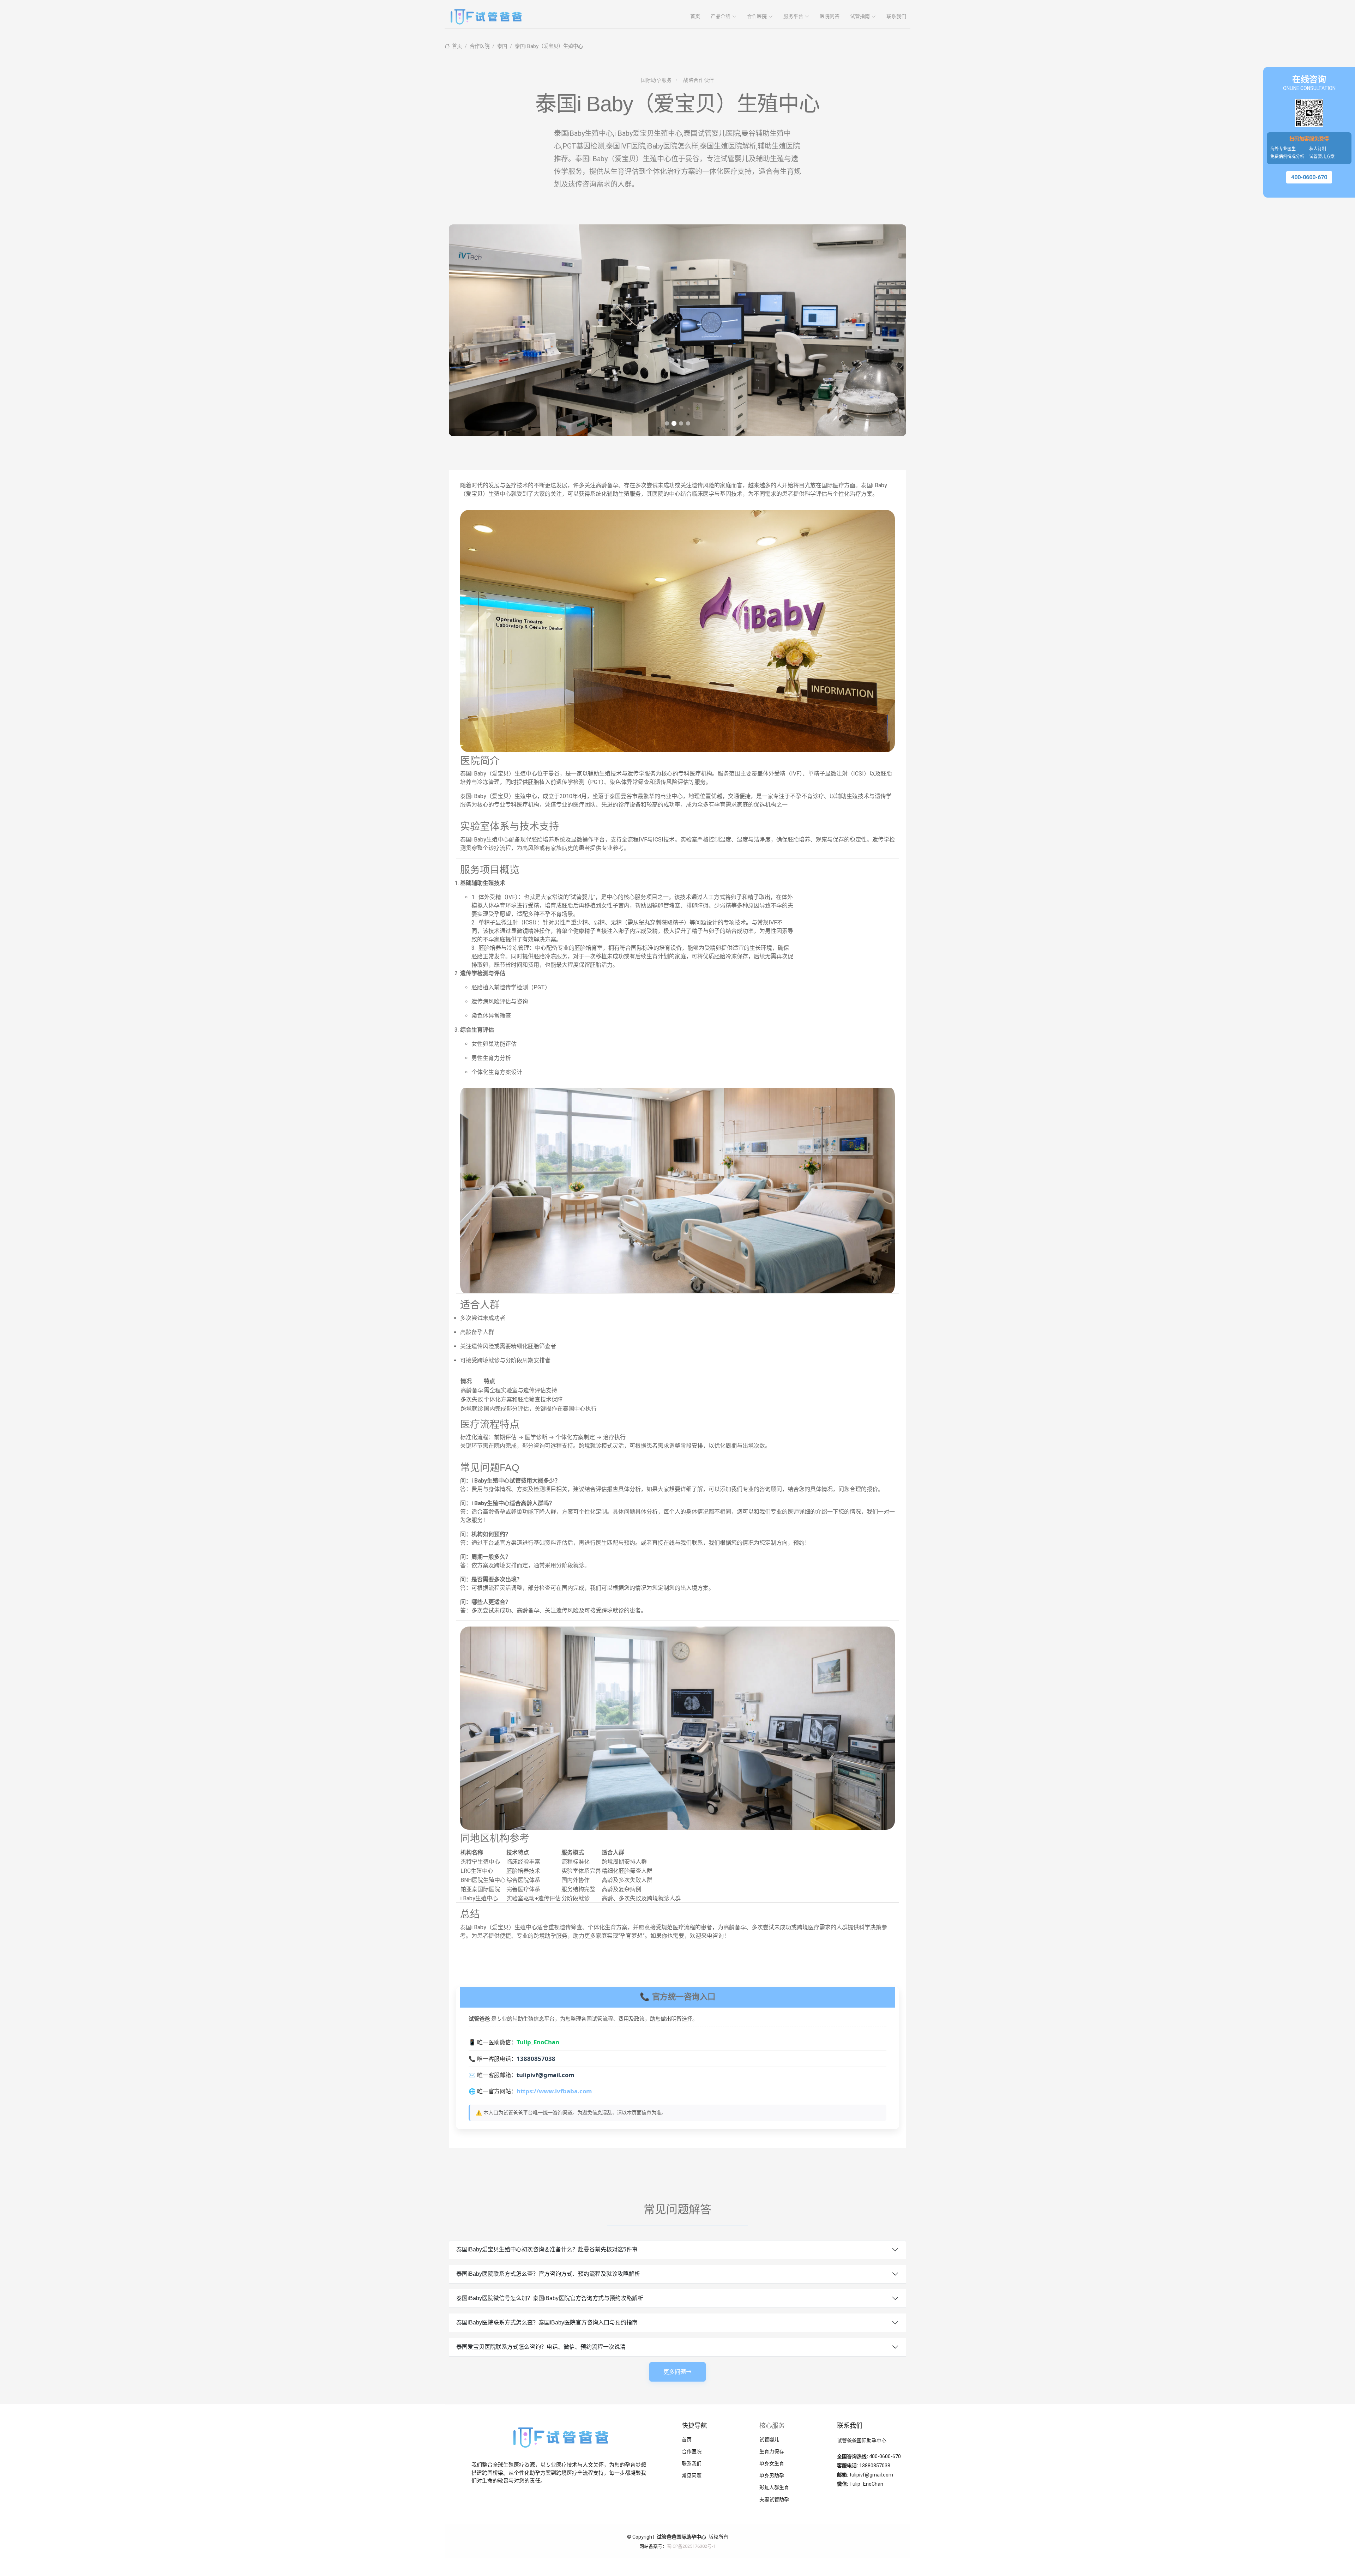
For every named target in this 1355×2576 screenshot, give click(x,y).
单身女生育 (772, 2463)
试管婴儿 (769, 2439)
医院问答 (830, 16)
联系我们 (896, 16)
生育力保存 (772, 2451)
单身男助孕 (772, 2475)
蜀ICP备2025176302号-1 (691, 2546)
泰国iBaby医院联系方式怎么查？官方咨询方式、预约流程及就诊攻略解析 (548, 2274)
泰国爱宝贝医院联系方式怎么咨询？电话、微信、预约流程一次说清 (541, 2347)
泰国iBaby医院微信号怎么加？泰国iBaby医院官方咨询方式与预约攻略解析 (550, 2298)
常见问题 (692, 2475)
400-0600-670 (1309, 177)
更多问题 (675, 2372)
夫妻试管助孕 (774, 2499)
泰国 (502, 46)
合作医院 (480, 46)
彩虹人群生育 (774, 2487)
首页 (695, 16)
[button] (667, 423)
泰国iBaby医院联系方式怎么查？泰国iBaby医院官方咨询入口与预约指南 (547, 2322)
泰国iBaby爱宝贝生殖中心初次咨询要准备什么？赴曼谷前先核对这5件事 (547, 2249)
